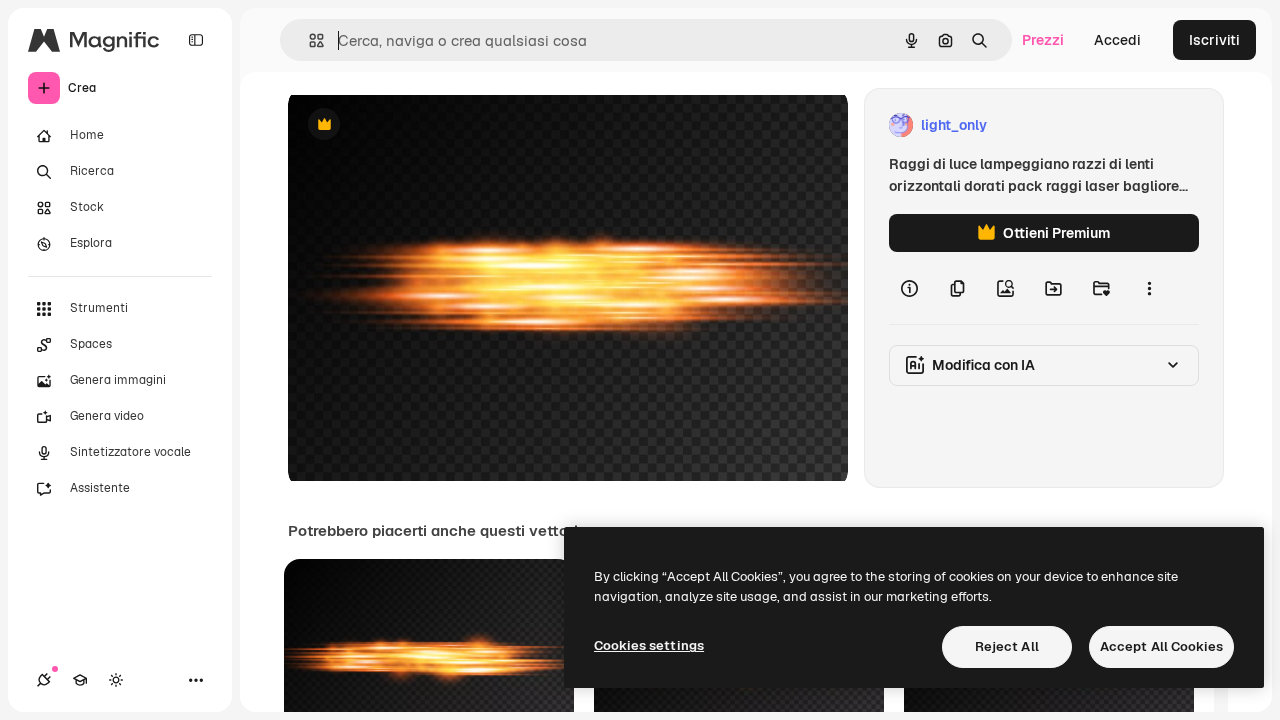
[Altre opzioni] (1149, 288)
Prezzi (1043, 40)
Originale (420, 125)
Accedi (1117, 40)
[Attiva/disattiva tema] (116, 680)
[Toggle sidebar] (196, 40)
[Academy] (80, 680)
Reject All (1007, 646)
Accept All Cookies (1161, 646)
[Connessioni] (44, 680)
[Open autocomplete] (308, 40)
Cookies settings (649, 645)
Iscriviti (1214, 40)
